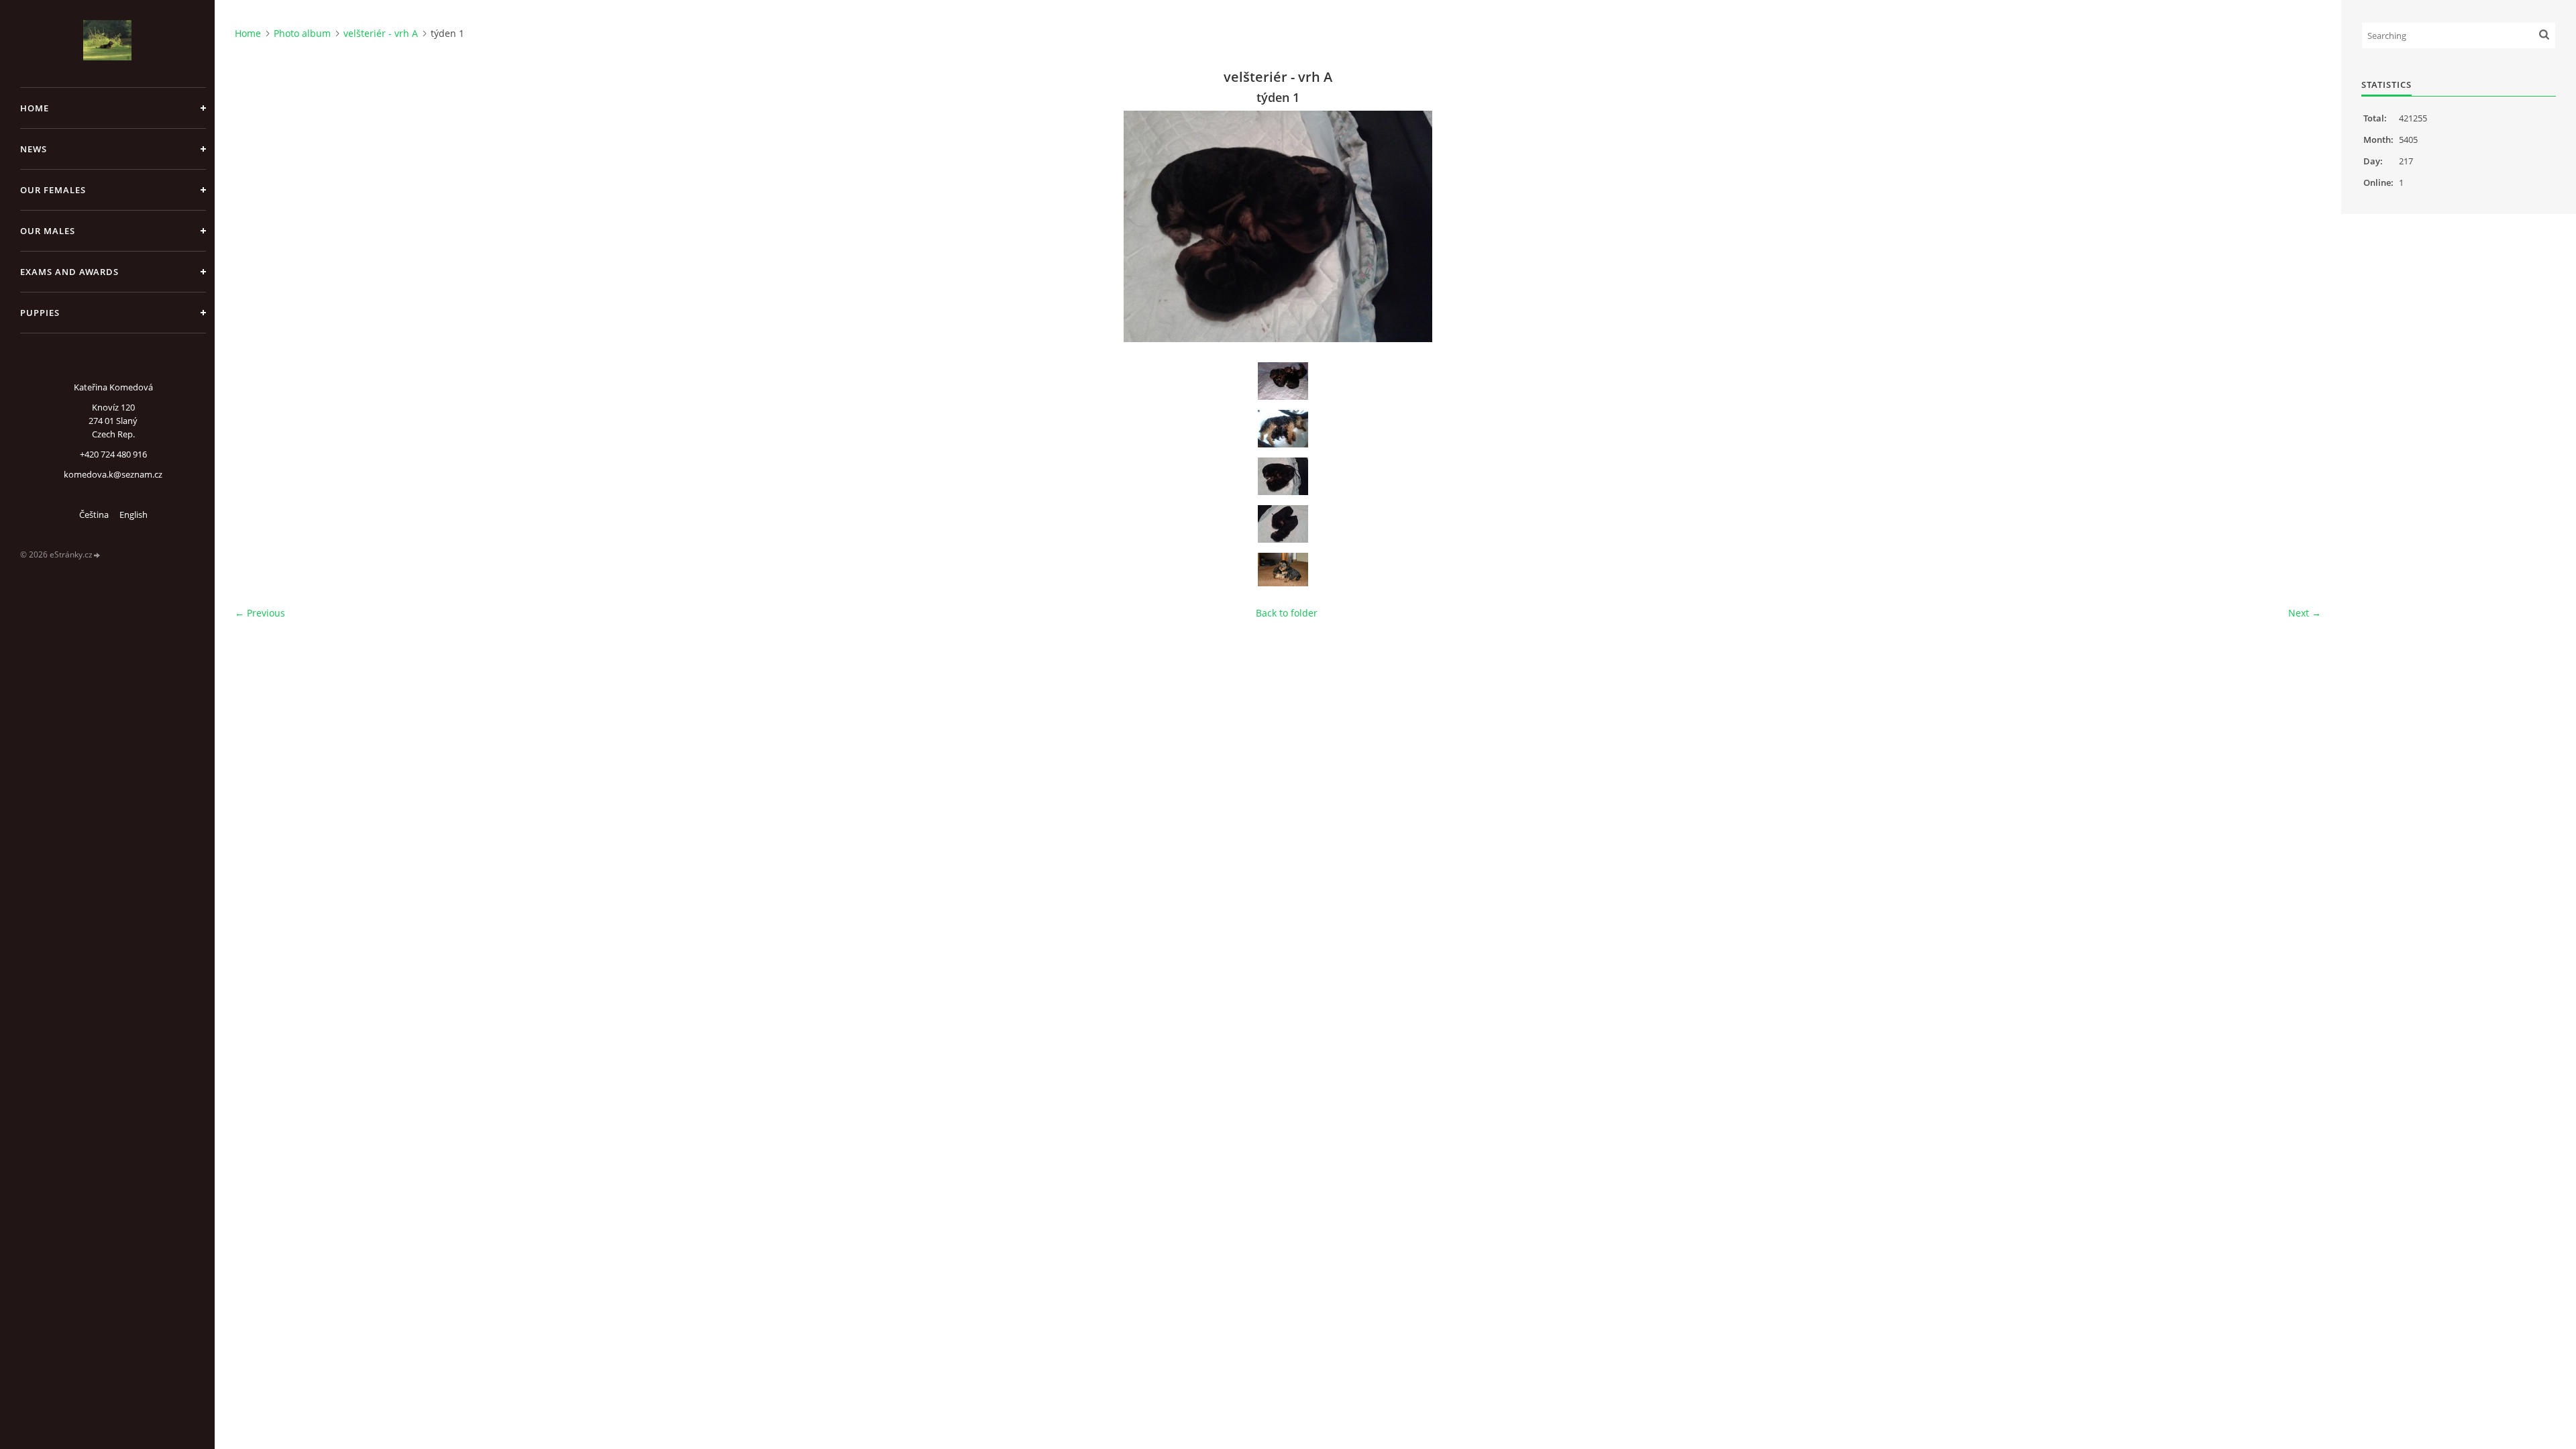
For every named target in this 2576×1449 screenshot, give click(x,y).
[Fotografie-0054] (1283, 381)
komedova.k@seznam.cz (113, 474)
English (133, 515)
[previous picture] (257, 226)
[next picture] (2299, 226)
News (34, 149)
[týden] (1283, 524)
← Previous (260, 613)
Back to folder (1287, 613)
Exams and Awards (69, 272)
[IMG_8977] (1283, 570)
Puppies (40, 313)
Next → (2305, 613)
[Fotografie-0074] (1283, 429)
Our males (48, 231)
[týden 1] (1283, 476)
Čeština (94, 515)
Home (35, 108)
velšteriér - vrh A (381, 33)
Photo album (302, 33)
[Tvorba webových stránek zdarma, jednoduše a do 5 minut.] (97, 555)
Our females (53, 190)
